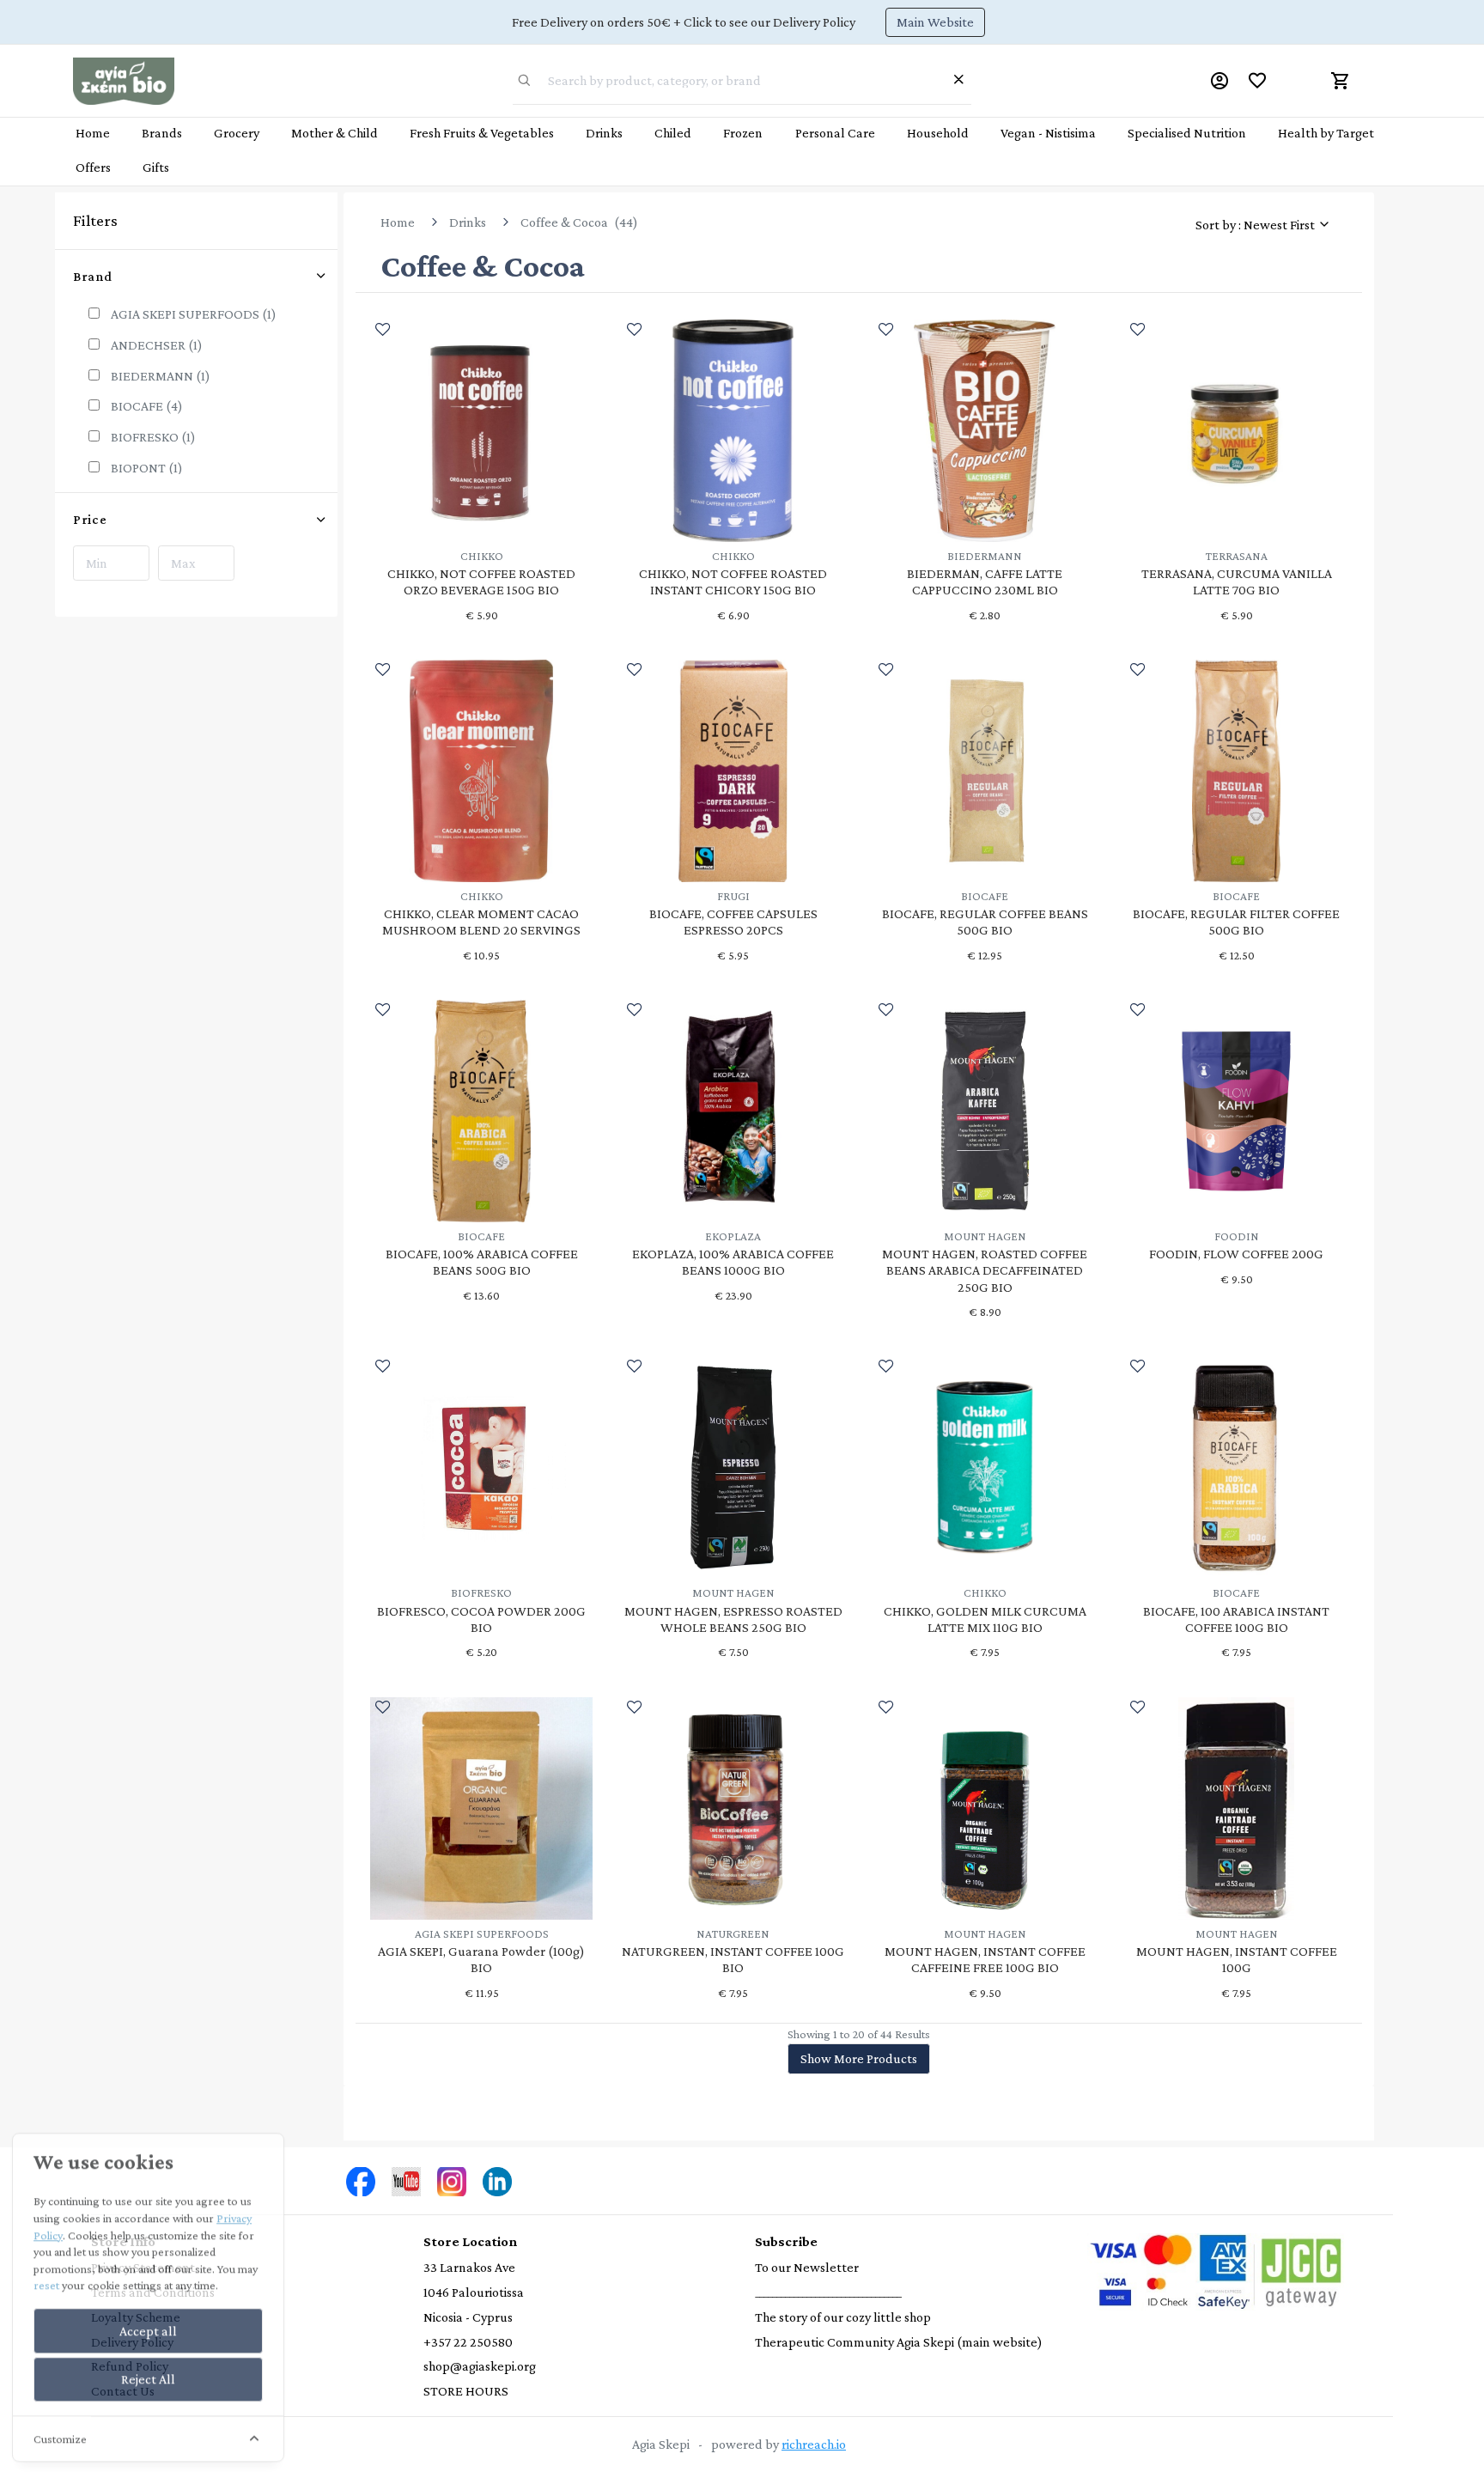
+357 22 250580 (468, 2342)
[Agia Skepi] (124, 79)
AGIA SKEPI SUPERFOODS (194, 314)
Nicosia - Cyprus (468, 2317)
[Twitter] (361, 2179)
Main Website (935, 22)
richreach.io (814, 2444)
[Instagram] (497, 2179)
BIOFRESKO (153, 437)
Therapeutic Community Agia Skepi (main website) (899, 2342)
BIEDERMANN (161, 376)
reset (46, 2283)
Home (398, 222)
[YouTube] (406, 2179)
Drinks (468, 222)
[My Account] (1219, 81)
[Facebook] (452, 2179)
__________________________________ (828, 2292)
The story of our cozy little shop (843, 2317)
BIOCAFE (147, 406)
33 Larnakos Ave (469, 2267)
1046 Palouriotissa (474, 2292)
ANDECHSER (157, 345)
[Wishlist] (1257, 81)
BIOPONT (147, 468)
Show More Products (859, 2058)
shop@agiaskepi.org (480, 2366)
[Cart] (1341, 81)
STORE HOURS (466, 2391)
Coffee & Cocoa (564, 222)
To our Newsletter (807, 2267)
